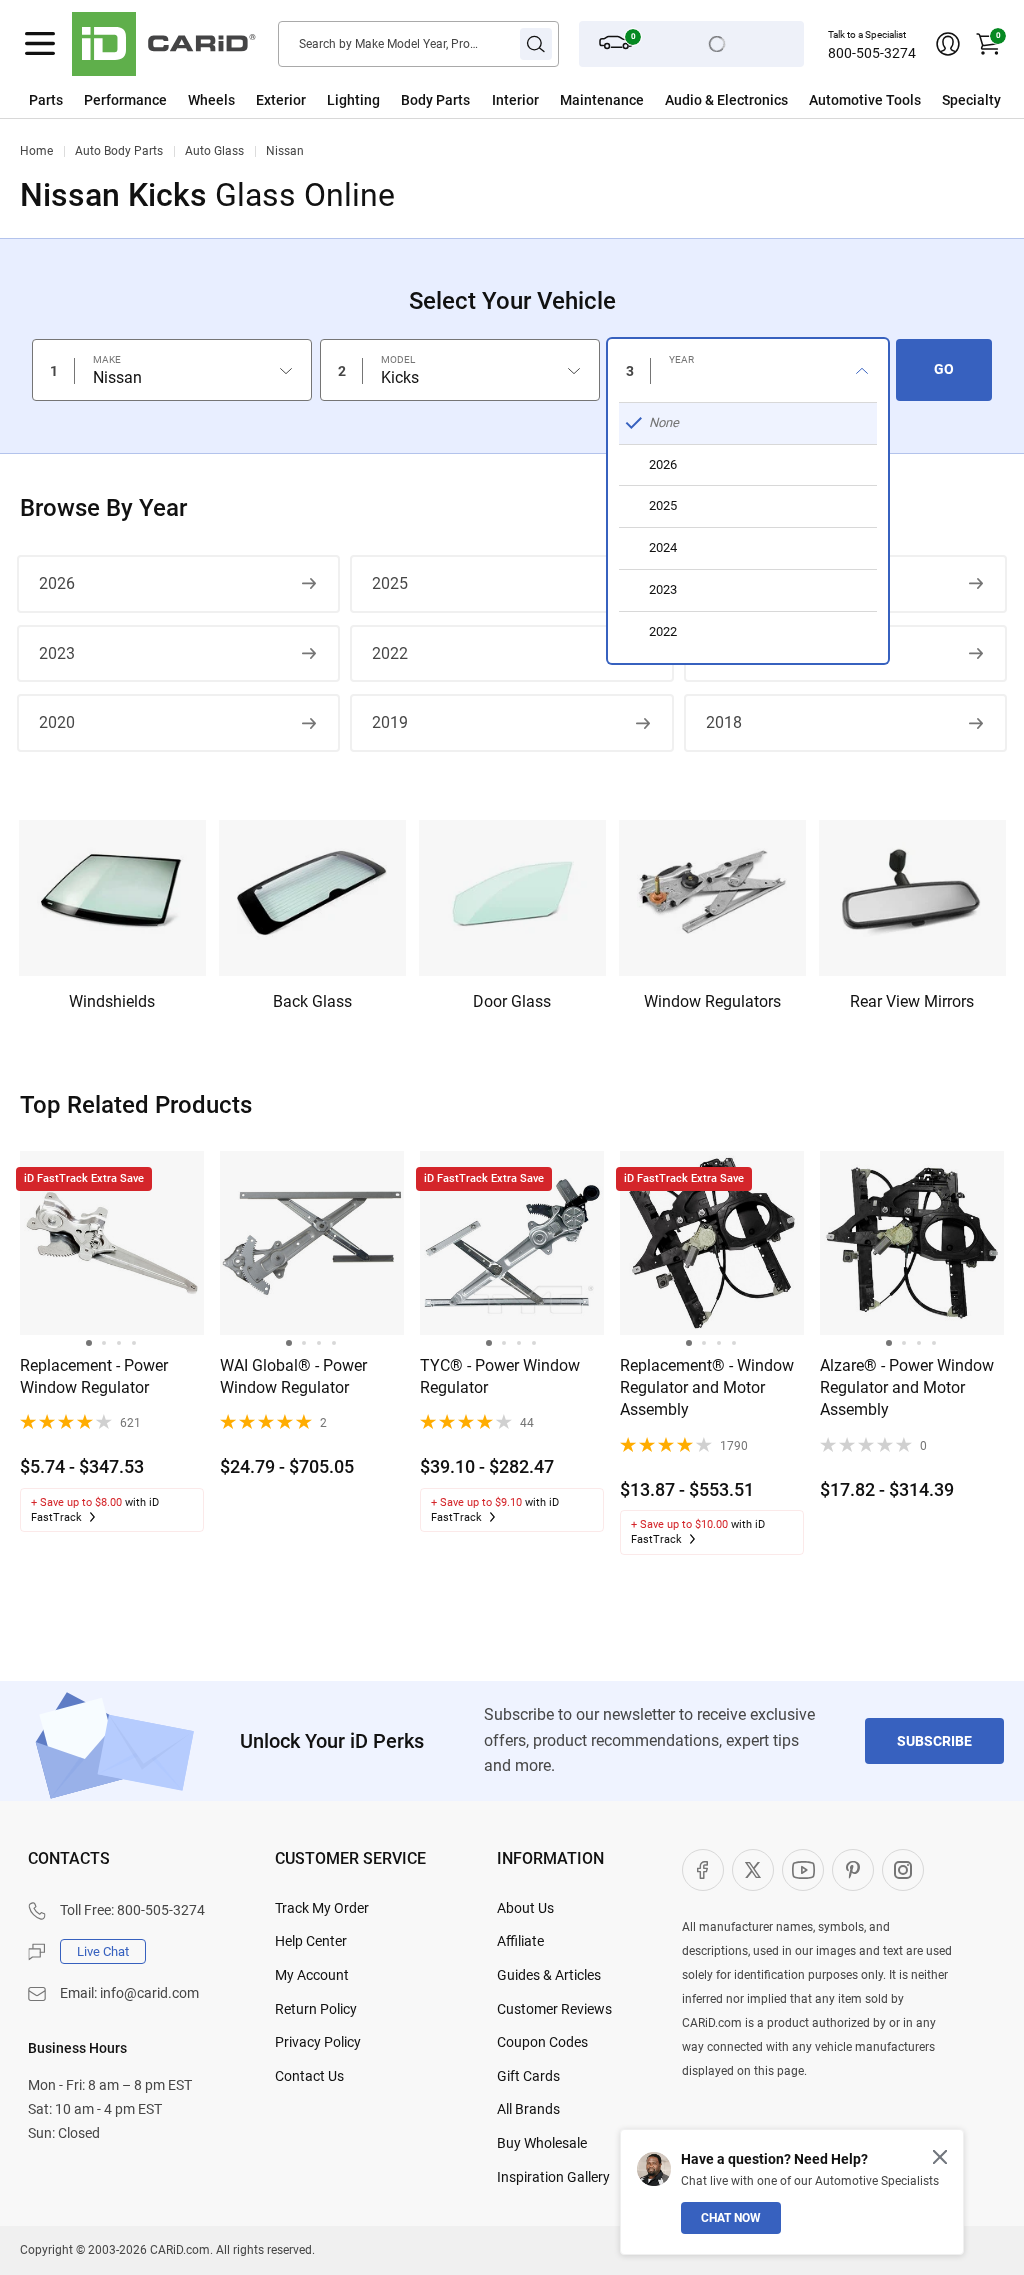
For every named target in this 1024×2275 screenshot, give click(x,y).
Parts (46, 100)
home (36, 151)
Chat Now (731, 2218)
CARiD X (753, 1870)
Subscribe (934, 1741)
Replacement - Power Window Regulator (94, 1376)
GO (944, 369)
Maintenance (602, 100)
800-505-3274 (872, 53)
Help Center (311, 1941)
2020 (57, 722)
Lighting (353, 100)
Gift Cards (528, 2076)
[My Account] (948, 44)
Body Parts (435, 100)
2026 (57, 583)
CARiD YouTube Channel (803, 1870)
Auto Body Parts (119, 151)
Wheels (211, 100)
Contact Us (309, 2076)
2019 (390, 722)
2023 (57, 653)
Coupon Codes (542, 2042)
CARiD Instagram (903, 1870)
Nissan (285, 151)
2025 (390, 583)
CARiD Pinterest (853, 1870)
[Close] (940, 2157)
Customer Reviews (554, 2009)
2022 (390, 653)
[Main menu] (40, 44)
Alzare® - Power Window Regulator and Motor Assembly (907, 1388)
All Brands (528, 2109)
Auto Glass (214, 151)
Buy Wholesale (542, 2143)
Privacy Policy (318, 2042)
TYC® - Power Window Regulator (500, 1376)
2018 (724, 722)
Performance (125, 100)
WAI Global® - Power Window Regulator (293, 1376)
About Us (525, 1908)
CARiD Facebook (703, 1870)
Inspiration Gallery (553, 2177)
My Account (312, 1975)
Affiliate (520, 1941)
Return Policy (316, 2009)
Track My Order (322, 1908)
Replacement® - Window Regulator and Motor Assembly (707, 1388)
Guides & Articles (549, 1975)
